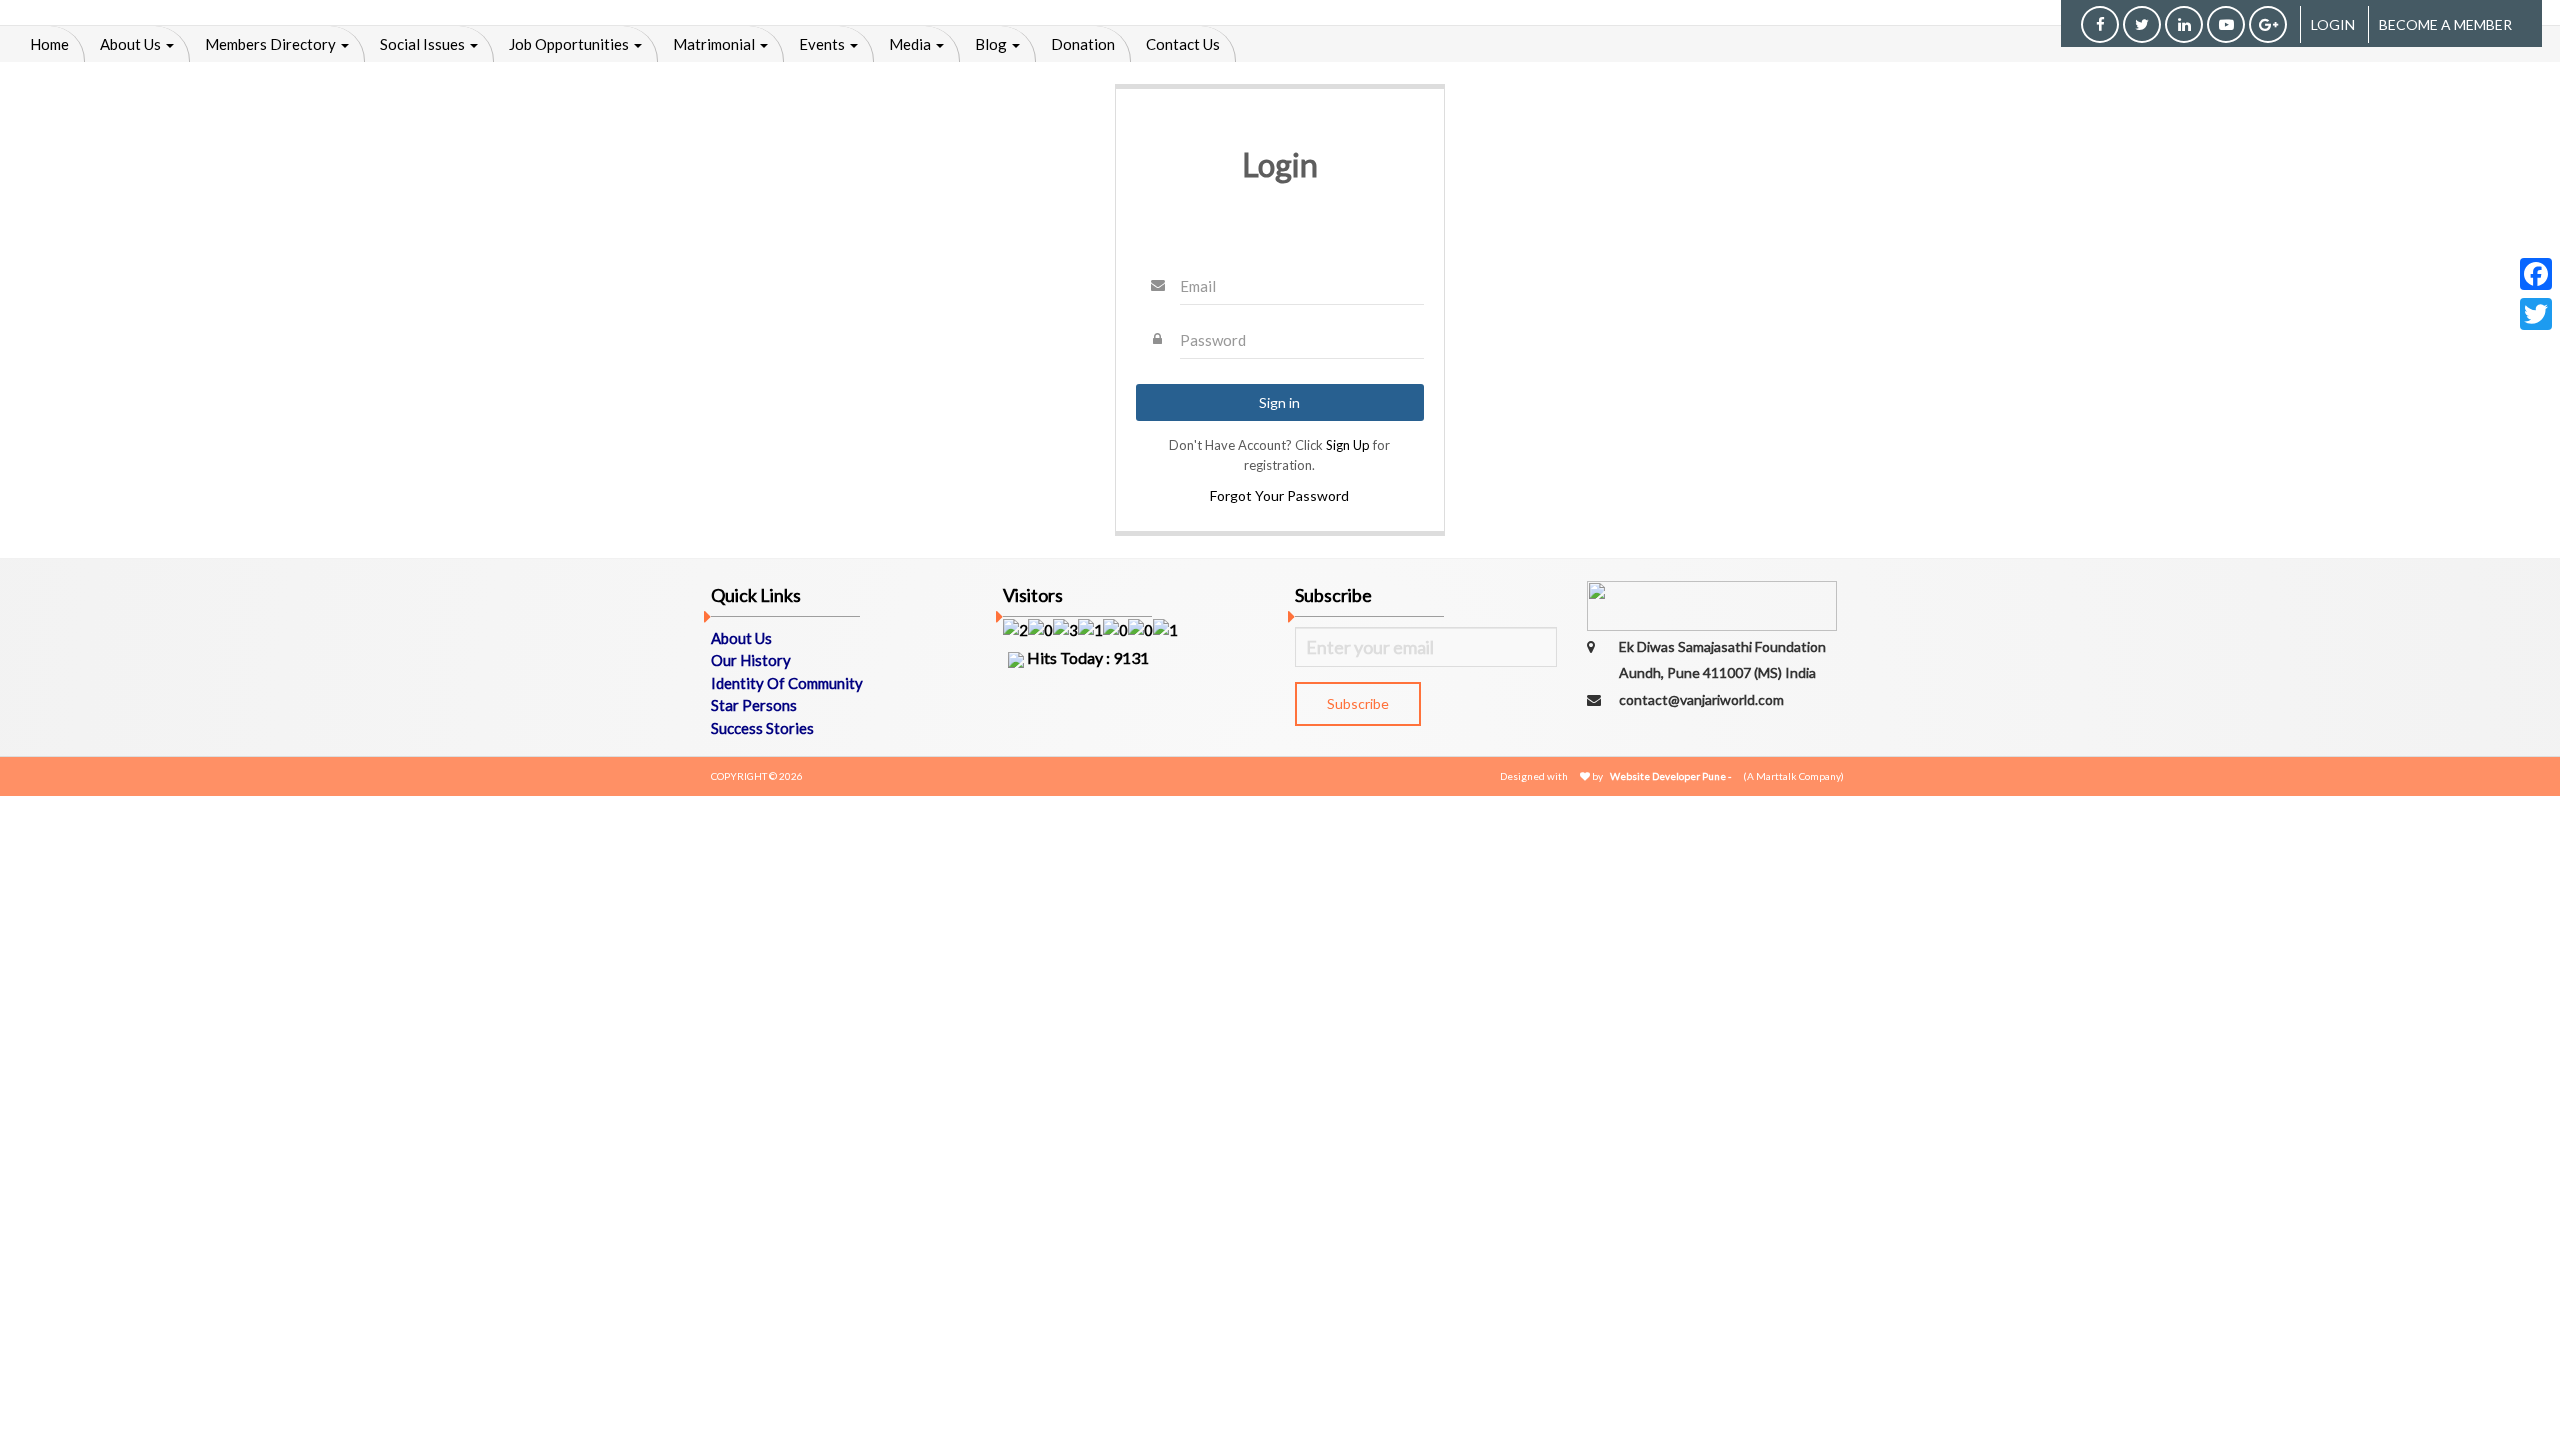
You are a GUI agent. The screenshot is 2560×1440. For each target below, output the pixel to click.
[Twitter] (2536, 314)
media (911, 44)
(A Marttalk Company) (1793, 776)
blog (992, 44)
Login (2333, 24)
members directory (272, 44)
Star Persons (754, 705)
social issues (424, 44)
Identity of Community (787, 683)
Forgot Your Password (1279, 495)
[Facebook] (2536, 274)
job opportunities (570, 44)
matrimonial (715, 44)
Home (49, 44)
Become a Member (2445, 24)
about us (132, 44)
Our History (751, 660)
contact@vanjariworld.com (1701, 699)
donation (1083, 44)
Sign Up (1348, 445)
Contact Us (1183, 44)
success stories (762, 728)
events (823, 44)
